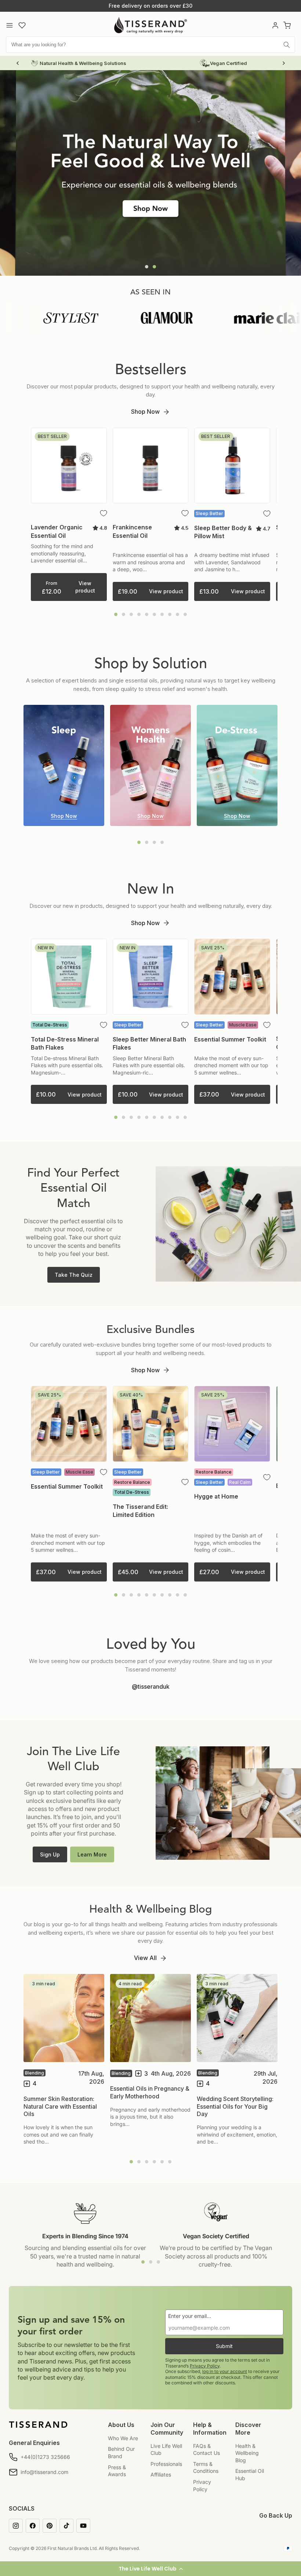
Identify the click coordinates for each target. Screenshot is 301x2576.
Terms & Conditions (206, 2468)
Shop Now (145, 412)
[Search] (287, 45)
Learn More (92, 1854)
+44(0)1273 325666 (45, 2457)
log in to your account (225, 2371)
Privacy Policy (205, 2366)
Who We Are (123, 2438)
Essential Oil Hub (250, 2474)
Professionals (166, 2464)
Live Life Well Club (166, 2450)
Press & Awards (117, 2471)
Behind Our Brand (121, 2452)
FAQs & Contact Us (206, 2450)
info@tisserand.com (44, 2472)
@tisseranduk (151, 1686)
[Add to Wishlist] (104, 513)
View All (145, 1958)
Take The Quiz (74, 1275)
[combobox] (150, 45)
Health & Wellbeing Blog (247, 2453)
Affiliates (161, 2474)
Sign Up (50, 1854)
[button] (150, 2569)
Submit (224, 2346)
